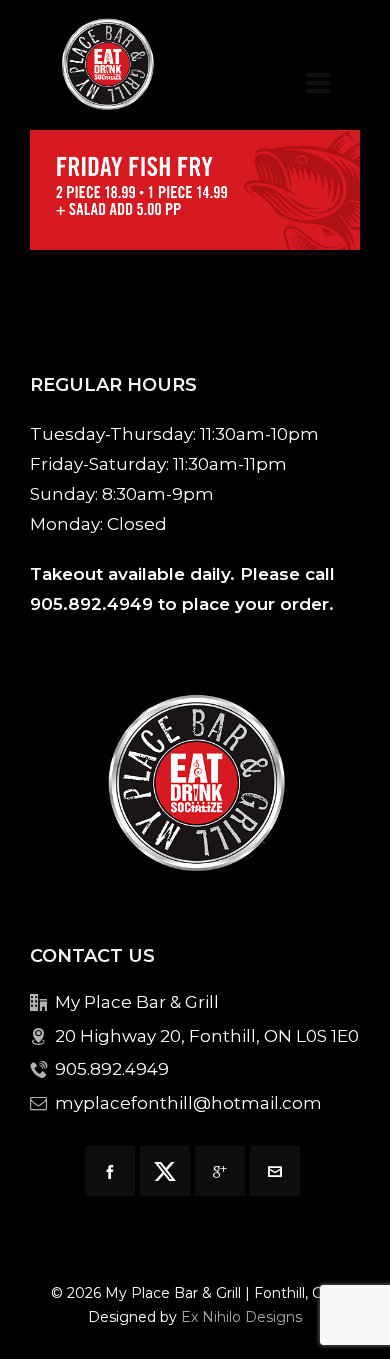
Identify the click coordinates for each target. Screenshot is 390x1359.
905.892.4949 (91, 604)
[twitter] (165, 1171)
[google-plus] (220, 1171)
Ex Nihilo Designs (241, 1317)
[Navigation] (318, 83)
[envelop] (275, 1171)
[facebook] (110, 1171)
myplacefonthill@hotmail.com (188, 1103)
